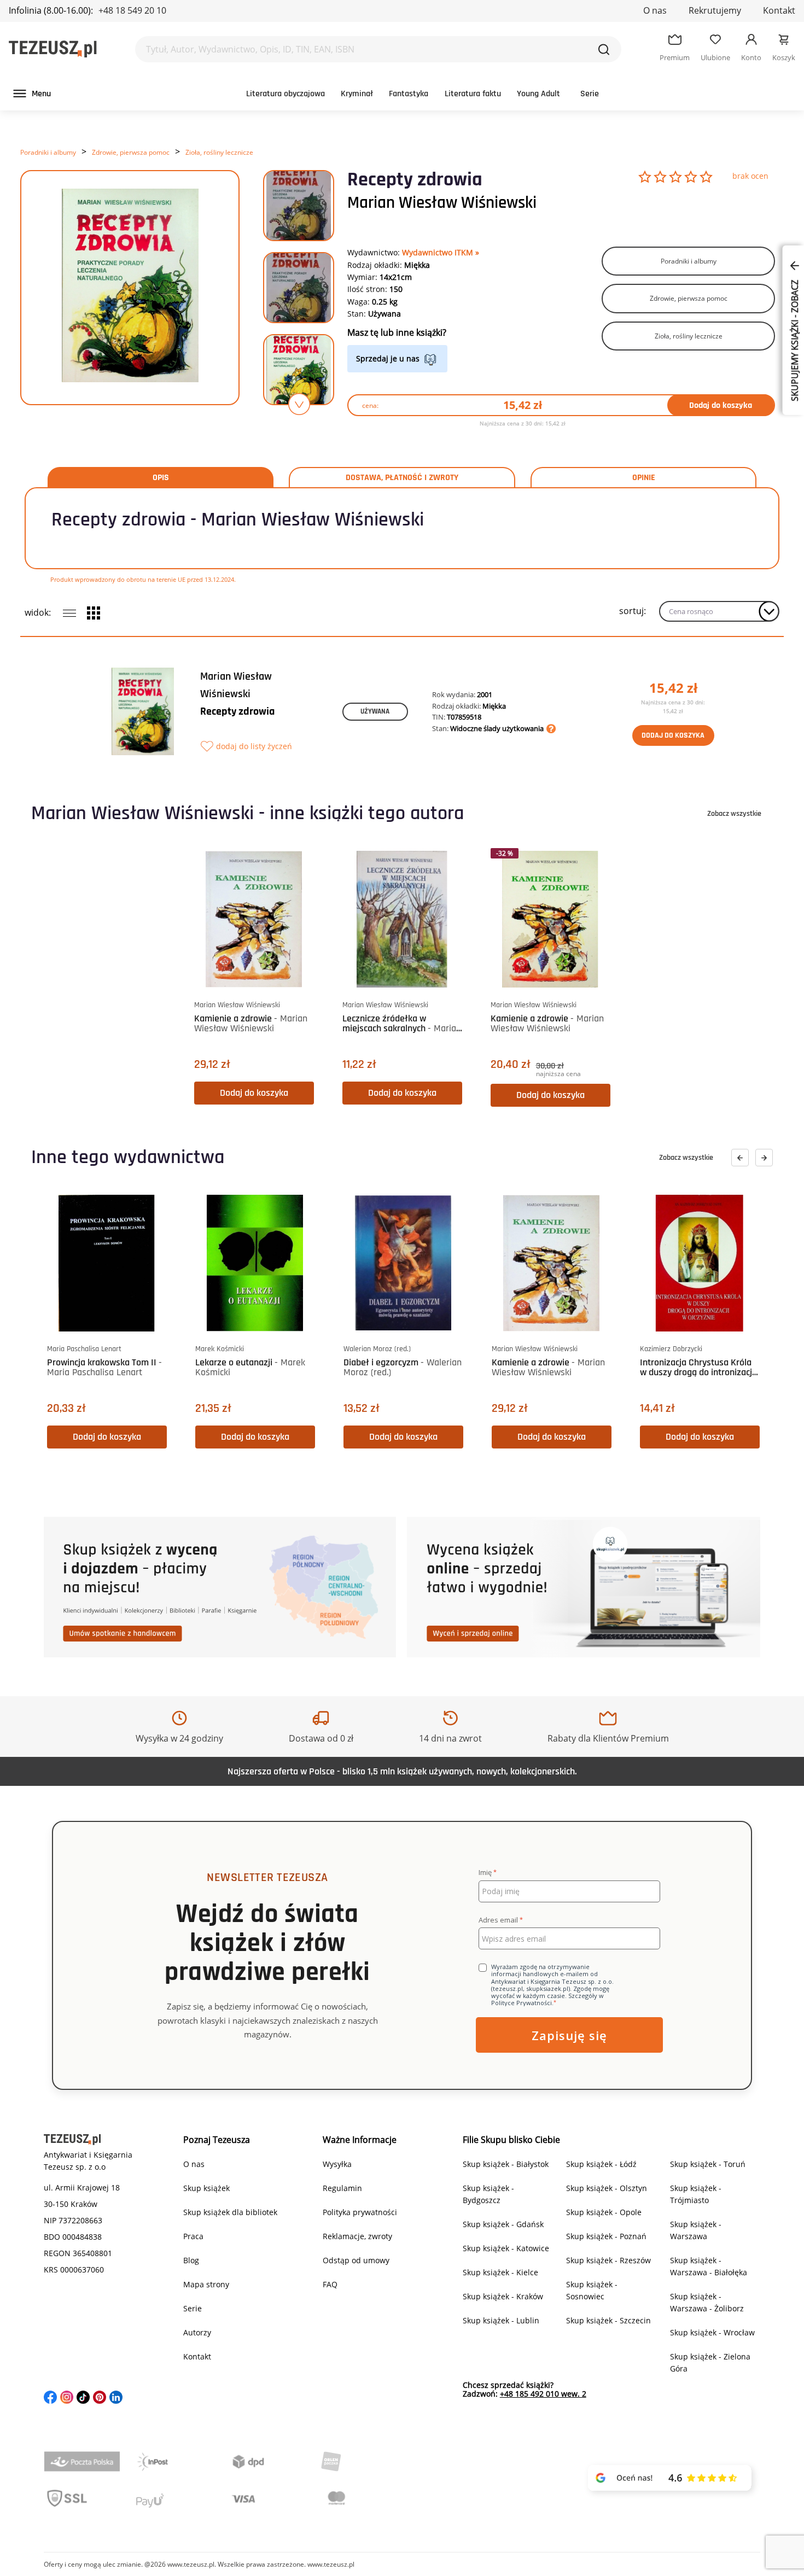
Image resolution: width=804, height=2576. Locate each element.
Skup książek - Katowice (506, 2248)
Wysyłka (337, 2164)
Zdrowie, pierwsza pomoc (131, 152)
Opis (161, 478)
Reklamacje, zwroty (357, 2236)
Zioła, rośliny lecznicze (219, 152)
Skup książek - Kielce (500, 2272)
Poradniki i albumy (48, 152)
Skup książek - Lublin (501, 2320)
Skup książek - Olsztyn (607, 2188)
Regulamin (342, 2188)
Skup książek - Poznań (606, 2236)
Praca (193, 2236)
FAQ (330, 2284)
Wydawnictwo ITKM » (441, 252)
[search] (604, 49)
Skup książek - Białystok (506, 2164)
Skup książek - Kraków (503, 2296)
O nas (655, 10)
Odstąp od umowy (356, 2260)
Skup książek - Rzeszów (608, 2260)
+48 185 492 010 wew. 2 (543, 2394)
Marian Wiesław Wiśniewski (442, 203)
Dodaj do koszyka (721, 405)
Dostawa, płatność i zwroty (402, 478)
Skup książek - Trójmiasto (696, 2194)
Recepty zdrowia (237, 711)
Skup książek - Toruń (708, 2164)
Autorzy (197, 2332)
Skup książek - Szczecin (608, 2320)
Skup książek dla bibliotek (230, 2212)
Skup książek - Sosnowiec (592, 2290)
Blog (191, 2260)
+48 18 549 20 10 (132, 10)
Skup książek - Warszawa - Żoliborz (707, 2302)
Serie (590, 94)
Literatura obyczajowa (286, 94)
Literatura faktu (473, 94)
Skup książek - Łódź (601, 2164)
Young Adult (538, 94)
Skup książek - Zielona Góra (710, 2362)
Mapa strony (206, 2284)
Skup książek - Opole (604, 2212)
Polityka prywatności (360, 2212)
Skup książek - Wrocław (712, 2332)
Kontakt (779, 10)
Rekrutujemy (715, 10)
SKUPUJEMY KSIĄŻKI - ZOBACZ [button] (795, 340)
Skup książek (206, 2188)
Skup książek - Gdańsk (503, 2224)
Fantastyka (409, 94)
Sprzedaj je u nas (388, 358)
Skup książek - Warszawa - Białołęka (709, 2266)
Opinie (644, 478)
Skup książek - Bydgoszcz (488, 2194)
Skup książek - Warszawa (696, 2230)
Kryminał (357, 94)
